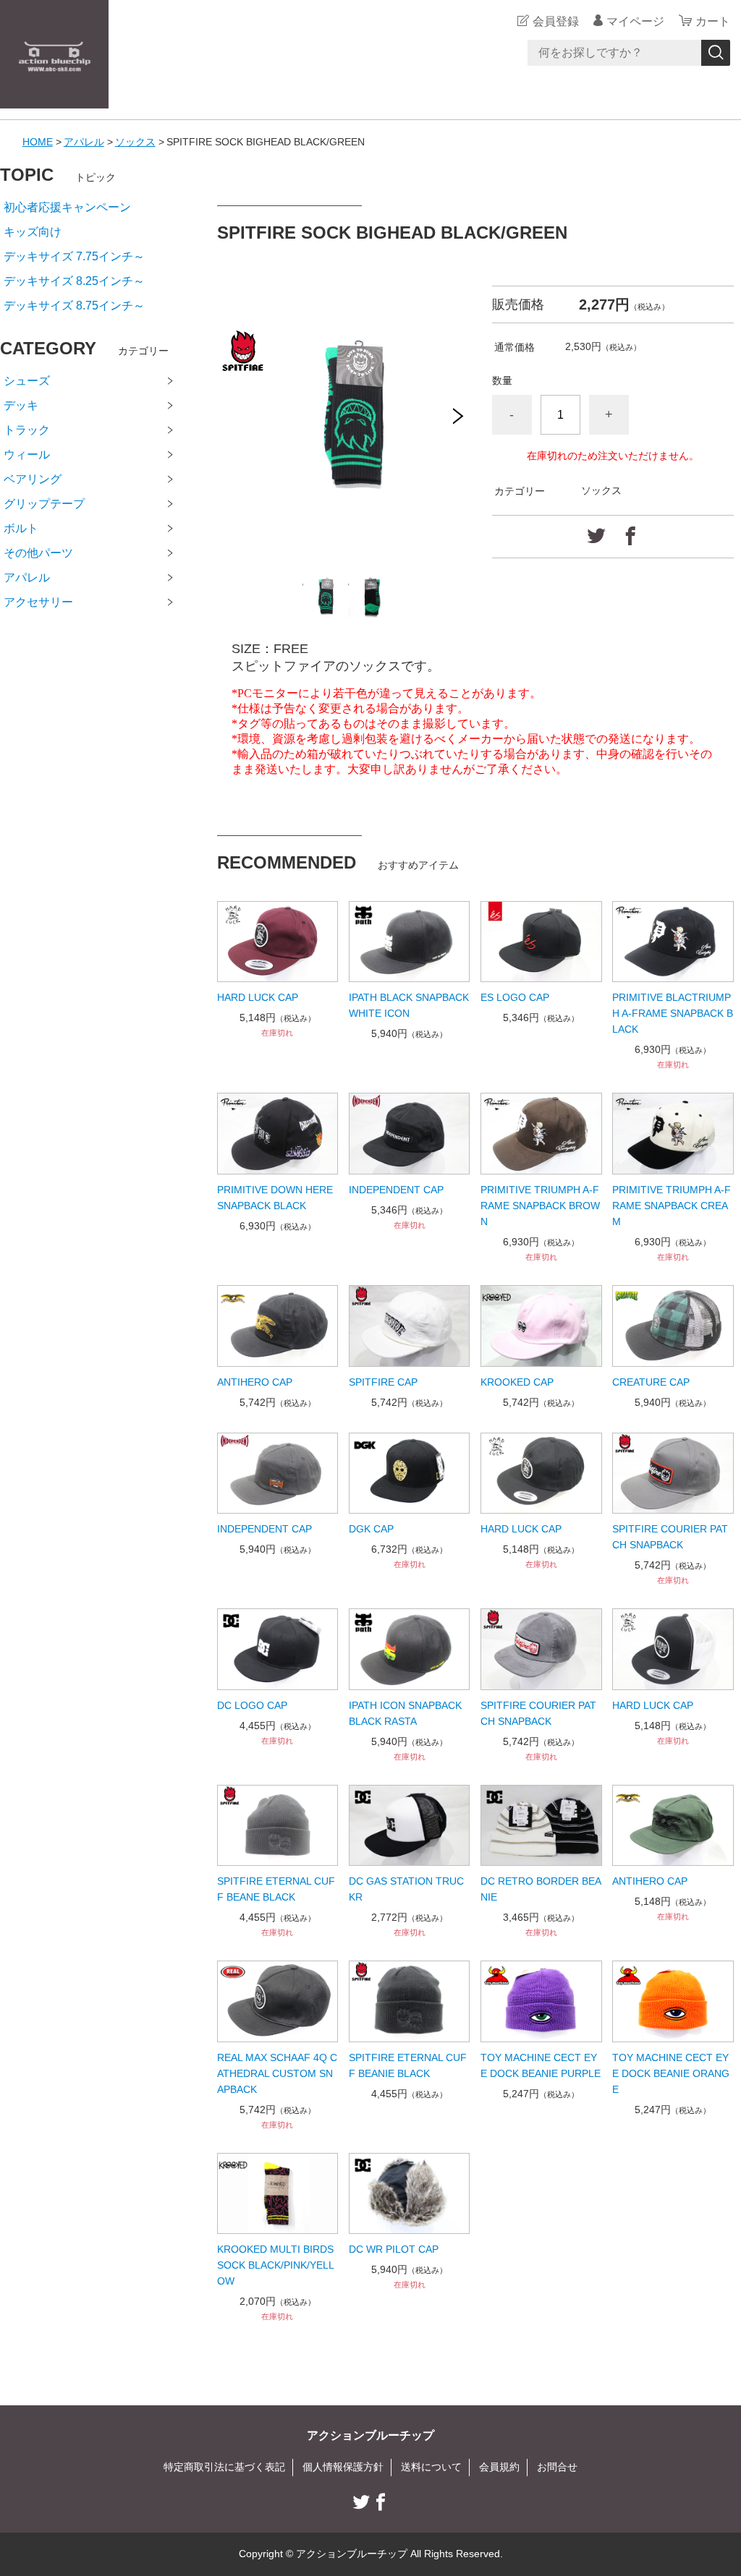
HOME (38, 142)
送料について (431, 2467)
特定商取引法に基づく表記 (224, 2467)
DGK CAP (371, 1529)
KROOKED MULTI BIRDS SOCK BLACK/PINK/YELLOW (276, 2265)
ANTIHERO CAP (255, 1382)
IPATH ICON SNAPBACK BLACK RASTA (405, 1713)
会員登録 (556, 21)
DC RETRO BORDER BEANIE (541, 1889)
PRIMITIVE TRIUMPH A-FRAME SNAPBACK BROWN (540, 1206)
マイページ (635, 21)
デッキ (21, 405)
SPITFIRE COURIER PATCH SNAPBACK (670, 1537)
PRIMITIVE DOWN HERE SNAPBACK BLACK (275, 1198)
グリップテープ (44, 504)
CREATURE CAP (651, 1382)
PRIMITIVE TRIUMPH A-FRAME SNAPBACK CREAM (672, 1206)
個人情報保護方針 (343, 2467)
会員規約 (499, 2467)
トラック (27, 430)
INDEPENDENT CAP (396, 1190)
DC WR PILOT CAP (394, 2249)
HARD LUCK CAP (258, 997)
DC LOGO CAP (252, 1705)
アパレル (84, 142)
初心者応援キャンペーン (67, 207)
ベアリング (33, 479)
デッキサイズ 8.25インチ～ (74, 281)
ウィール (27, 455)
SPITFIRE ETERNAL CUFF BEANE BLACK (276, 1889)
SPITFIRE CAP (383, 1382)
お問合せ (557, 2467)
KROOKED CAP (517, 1382)
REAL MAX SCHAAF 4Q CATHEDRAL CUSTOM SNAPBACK (277, 2073)
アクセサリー (38, 602)
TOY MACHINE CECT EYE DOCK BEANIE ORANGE (671, 2073)
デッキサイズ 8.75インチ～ (74, 306)
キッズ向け (33, 232)
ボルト (21, 528)
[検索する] (716, 53)
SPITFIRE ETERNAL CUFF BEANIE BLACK (408, 2065)
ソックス (135, 142)
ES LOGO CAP (515, 997)
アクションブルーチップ (370, 2435)
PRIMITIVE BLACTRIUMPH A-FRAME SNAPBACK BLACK (673, 1013)
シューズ (27, 381)
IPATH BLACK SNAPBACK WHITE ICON (409, 1005)
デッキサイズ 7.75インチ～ (74, 256)
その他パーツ (38, 553)
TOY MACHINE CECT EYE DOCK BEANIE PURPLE (541, 2065)
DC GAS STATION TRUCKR (406, 1889)
